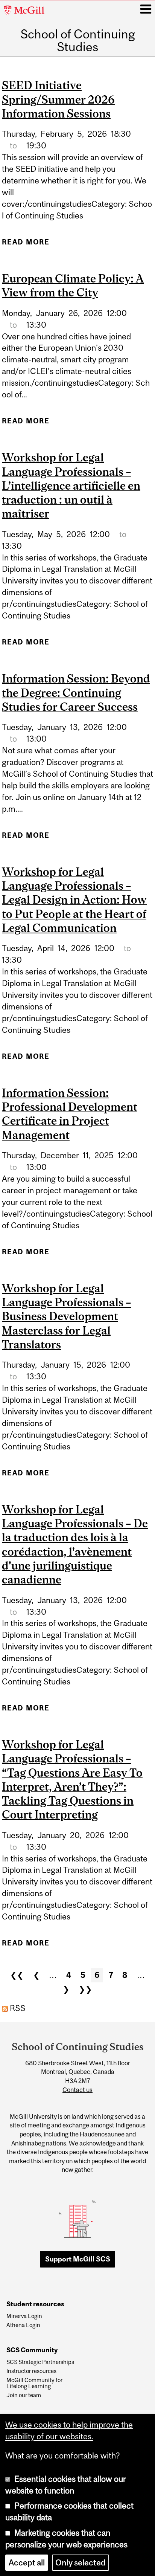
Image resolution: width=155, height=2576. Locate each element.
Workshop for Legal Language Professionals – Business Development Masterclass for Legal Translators (67, 1316)
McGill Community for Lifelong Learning (34, 2383)
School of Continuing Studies (78, 41)
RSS (17, 2008)
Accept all (27, 2563)
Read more (26, 245)
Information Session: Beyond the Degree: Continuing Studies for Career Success (76, 692)
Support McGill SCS (78, 2259)
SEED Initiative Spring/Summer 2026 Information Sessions (58, 99)
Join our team (24, 2395)
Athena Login (23, 2325)
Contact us (77, 2090)
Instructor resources (31, 2371)
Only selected (81, 2563)
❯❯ (85, 1989)
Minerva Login (24, 2316)
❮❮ (17, 1975)
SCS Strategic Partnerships (40, 2362)
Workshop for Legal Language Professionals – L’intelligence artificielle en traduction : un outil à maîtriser (71, 485)
